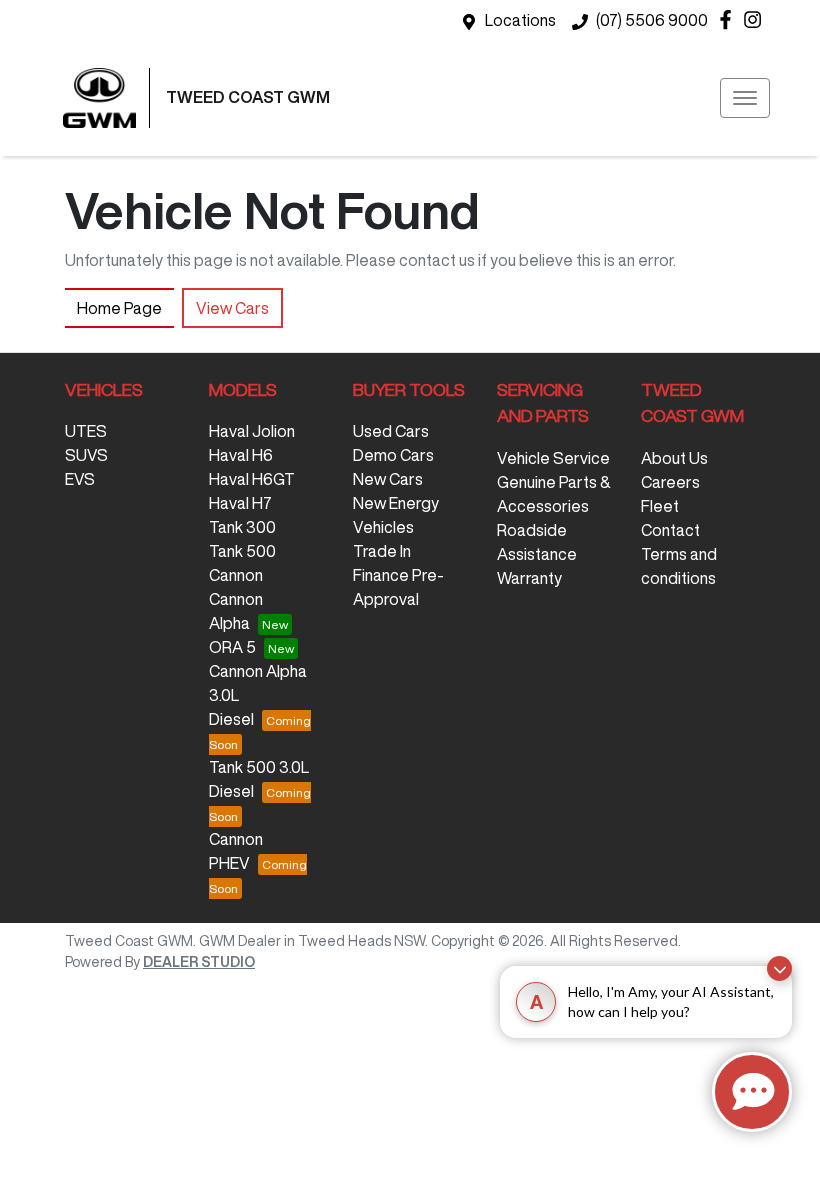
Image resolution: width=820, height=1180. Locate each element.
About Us (674, 458)
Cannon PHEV (236, 851)
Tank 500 (242, 551)
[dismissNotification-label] (779, 968)
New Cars (388, 479)
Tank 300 (242, 527)
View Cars (232, 308)
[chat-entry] (752, 1092)
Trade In (382, 551)
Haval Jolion (252, 431)
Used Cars (391, 431)
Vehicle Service (553, 458)
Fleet (660, 506)
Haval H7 (240, 503)
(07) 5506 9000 (652, 20)
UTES (86, 431)
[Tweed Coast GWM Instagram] (756, 19)
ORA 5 (232, 647)
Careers (670, 482)
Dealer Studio (199, 962)
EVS (80, 479)
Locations (520, 20)
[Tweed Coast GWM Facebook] (729, 19)
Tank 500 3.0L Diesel (259, 779)
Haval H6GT (252, 479)
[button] (745, 98)
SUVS (86, 455)
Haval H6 (241, 455)
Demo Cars (393, 455)
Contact (670, 530)
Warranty (529, 578)
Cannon (236, 575)
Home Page (119, 308)
